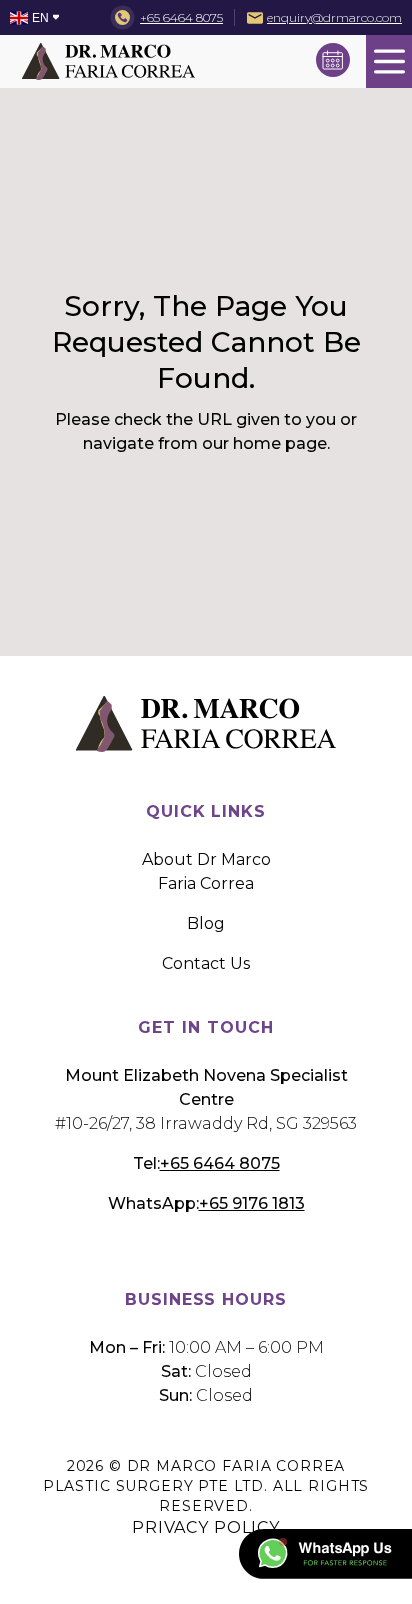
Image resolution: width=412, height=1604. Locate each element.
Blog (206, 923)
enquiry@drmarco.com (334, 17)
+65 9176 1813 (252, 1203)
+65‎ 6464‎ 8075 (181, 17)
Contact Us (206, 963)
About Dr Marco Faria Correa (206, 871)
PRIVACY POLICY (206, 1527)
